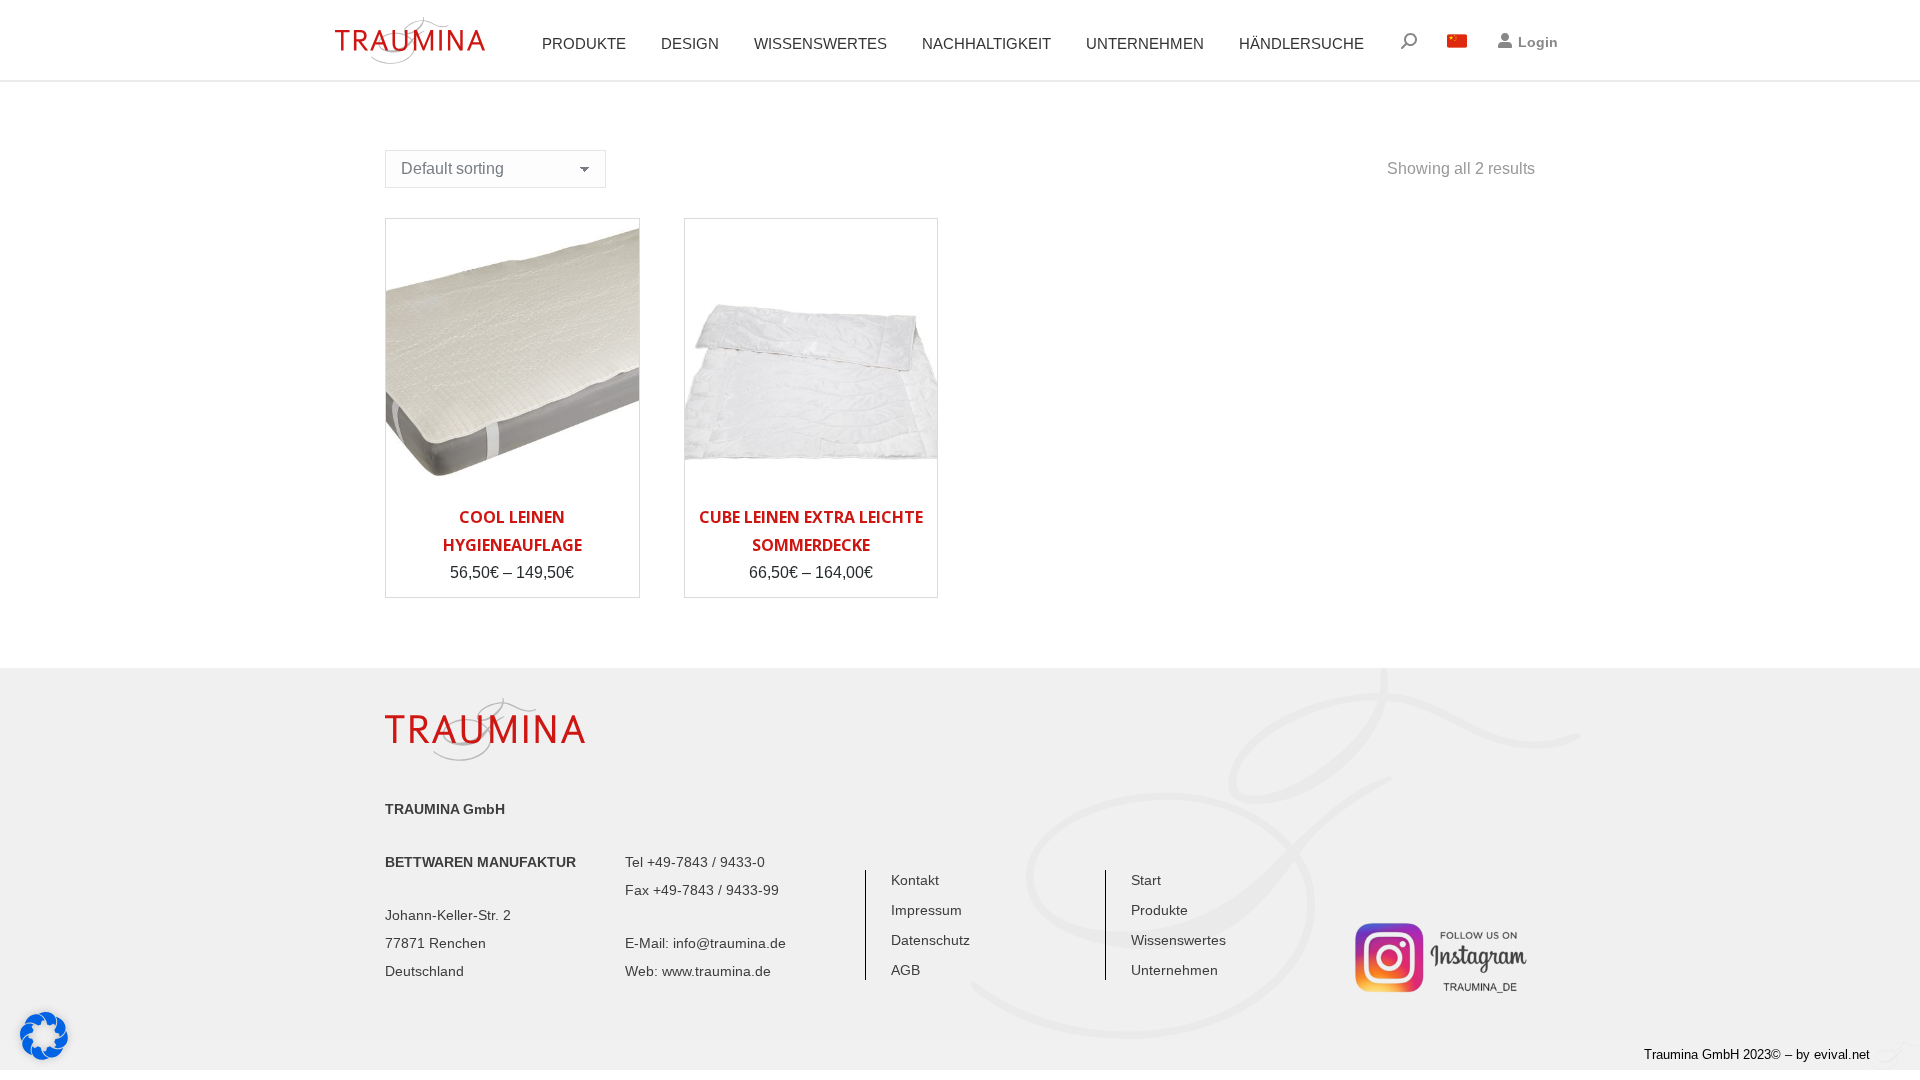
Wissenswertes (1178, 940)
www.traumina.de (716, 971)
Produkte (1159, 910)
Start (1146, 880)
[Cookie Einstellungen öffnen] (44, 1054)
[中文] (1457, 41)
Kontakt (915, 880)
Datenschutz (930, 940)
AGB (905, 970)
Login (1538, 42)
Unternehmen (1174, 970)
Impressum (926, 910)
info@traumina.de (729, 943)
